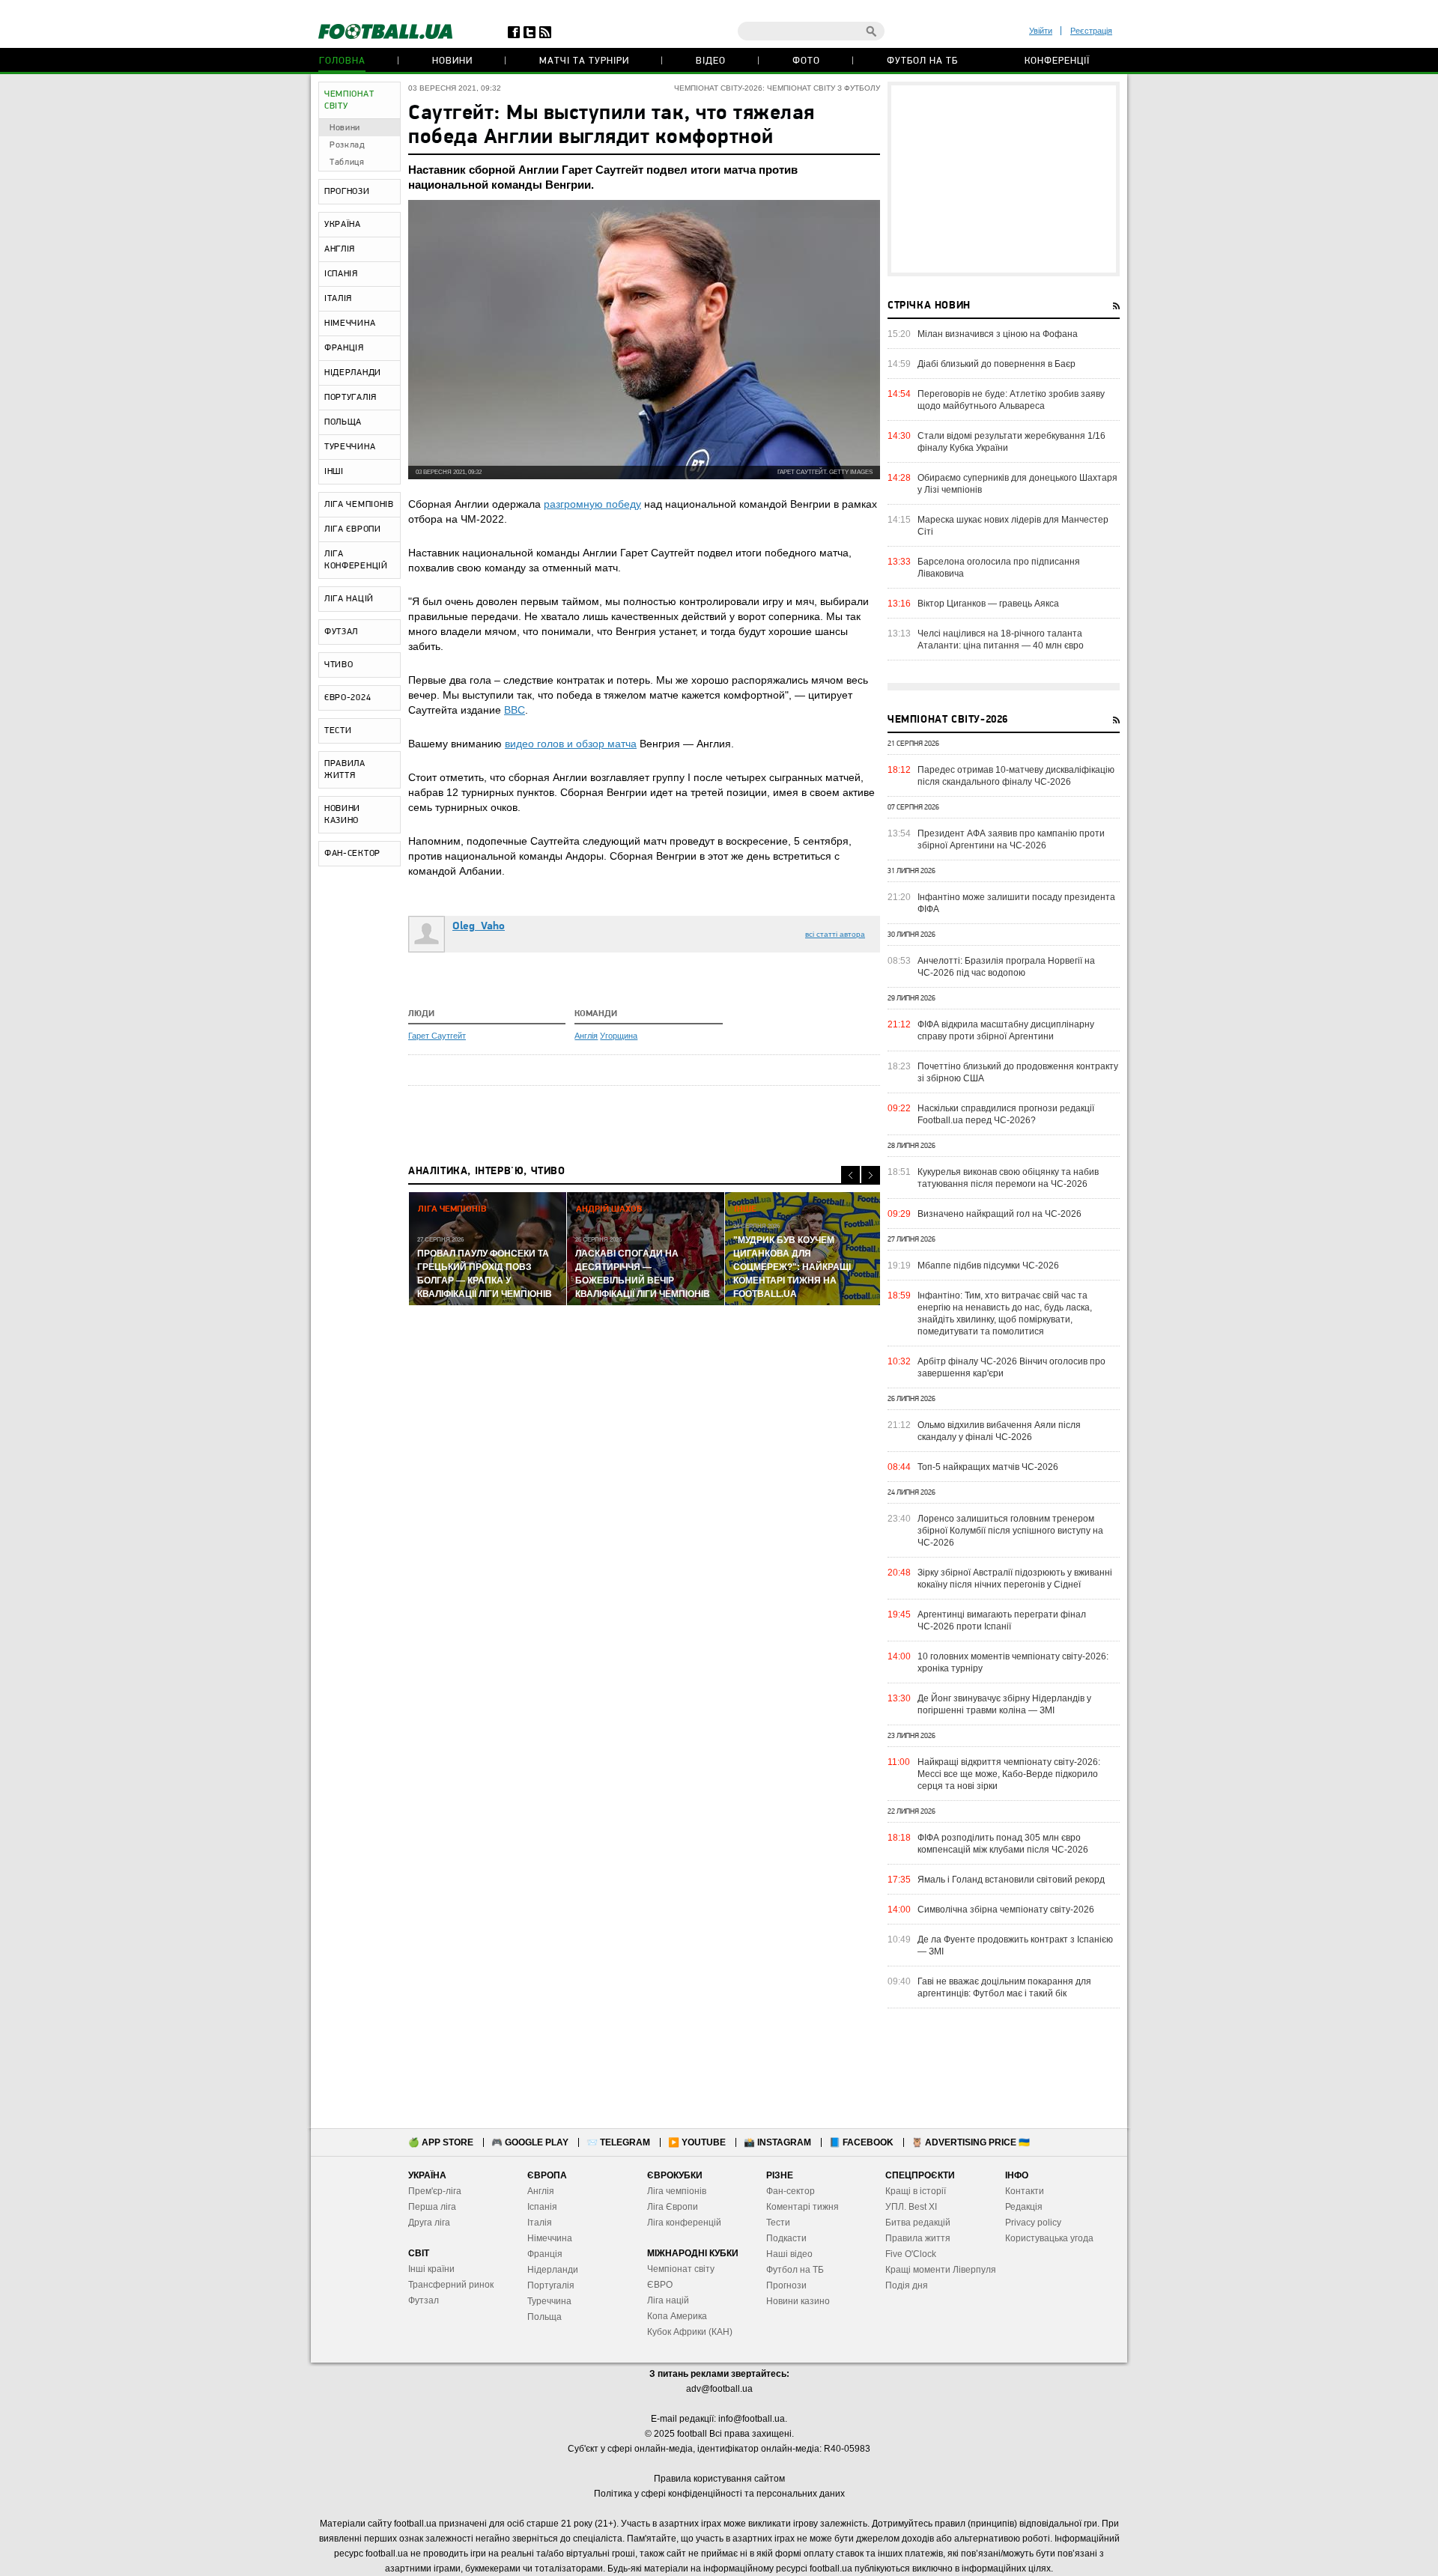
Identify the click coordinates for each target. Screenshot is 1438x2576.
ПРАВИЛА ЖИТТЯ (345, 770)
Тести (778, 2223)
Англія (586, 1036)
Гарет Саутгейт (437, 1036)
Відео (711, 61)
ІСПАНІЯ (341, 274)
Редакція (1024, 2207)
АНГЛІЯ (340, 249)
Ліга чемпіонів (677, 2191)
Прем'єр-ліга (435, 2191)
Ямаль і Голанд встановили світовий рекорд (1011, 1880)
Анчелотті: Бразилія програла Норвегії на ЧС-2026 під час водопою (1006, 967)
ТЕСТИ (338, 731)
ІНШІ (334, 472)
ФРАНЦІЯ (344, 348)
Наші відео (789, 2254)
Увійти (1041, 31)
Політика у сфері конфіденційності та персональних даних (719, 2494)
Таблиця (347, 162)
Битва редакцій (918, 2223)
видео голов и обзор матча (571, 744)
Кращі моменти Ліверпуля (941, 2270)
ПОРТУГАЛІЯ (351, 398)
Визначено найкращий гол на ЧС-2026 (999, 1214)
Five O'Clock (911, 2254)
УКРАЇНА (343, 225)
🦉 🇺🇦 (971, 2142)
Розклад (348, 145)
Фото (806, 61)
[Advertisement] (1004, 179)
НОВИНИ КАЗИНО (342, 815)
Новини (452, 61)
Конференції (1057, 61)
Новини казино (798, 2301)
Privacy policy (1033, 2223)
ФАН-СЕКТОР (352, 854)
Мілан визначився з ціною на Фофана (998, 334)
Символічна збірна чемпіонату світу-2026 (1006, 1910)
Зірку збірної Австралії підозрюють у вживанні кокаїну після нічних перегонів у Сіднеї (1015, 1579)
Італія (540, 2223)
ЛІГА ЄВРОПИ (353, 529)
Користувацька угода (1049, 2238)
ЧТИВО (339, 665)
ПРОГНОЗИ (347, 192)
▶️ (697, 2142)
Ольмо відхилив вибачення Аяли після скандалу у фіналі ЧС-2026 (999, 1431)
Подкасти (786, 2238)
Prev (850, 1175)
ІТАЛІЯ (338, 299)
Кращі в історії (916, 2191)
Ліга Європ (670, 2207)
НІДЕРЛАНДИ (353, 373)
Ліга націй (668, 2300)
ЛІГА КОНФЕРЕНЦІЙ (356, 560)
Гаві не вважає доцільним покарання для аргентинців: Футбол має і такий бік (1004, 1987)
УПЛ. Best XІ (911, 2207)
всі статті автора (835, 934)
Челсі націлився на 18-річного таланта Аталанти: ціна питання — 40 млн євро (1001, 640)
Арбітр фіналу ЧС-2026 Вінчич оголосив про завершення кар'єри (1011, 1367)
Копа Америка (677, 2316)
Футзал (424, 2300)
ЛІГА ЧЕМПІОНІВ (359, 505)
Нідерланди (553, 2270)
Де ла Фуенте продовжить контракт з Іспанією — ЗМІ (1015, 1945)
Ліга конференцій (684, 2223)
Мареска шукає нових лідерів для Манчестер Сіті (1013, 526)
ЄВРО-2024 (348, 698)
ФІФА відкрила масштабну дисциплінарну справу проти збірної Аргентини (1006, 1030)
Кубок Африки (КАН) (690, 2332)
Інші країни (431, 2269)
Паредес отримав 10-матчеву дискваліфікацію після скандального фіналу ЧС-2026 (1016, 776)
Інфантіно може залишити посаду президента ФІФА (1016, 903)
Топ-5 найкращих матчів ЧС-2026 (988, 1467)
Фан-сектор (791, 2191)
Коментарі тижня (803, 2207)
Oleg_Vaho (479, 927)
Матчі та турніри (584, 61)
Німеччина (550, 2238)
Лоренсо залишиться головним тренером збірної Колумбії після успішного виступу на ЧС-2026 (1010, 1531)
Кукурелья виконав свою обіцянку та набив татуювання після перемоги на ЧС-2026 (1008, 1178)
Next (871, 1175)
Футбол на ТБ (922, 61)
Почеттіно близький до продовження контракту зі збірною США (1018, 1072)
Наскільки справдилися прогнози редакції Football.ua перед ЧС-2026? (1006, 1114)
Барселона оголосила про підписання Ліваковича (999, 568)
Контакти (1025, 2191)
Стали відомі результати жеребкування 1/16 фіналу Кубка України (1011, 442)
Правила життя (918, 2238)
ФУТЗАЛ (341, 632)
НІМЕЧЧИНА (350, 323)
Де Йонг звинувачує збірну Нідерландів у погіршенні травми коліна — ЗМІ (1004, 1704)
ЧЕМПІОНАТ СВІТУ (349, 100)
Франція (545, 2254)
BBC (515, 710)
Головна (342, 61)
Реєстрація (1091, 31)
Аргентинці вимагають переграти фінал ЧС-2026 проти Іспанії (1002, 1620)
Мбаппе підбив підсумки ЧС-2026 (988, 1266)
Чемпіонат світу (681, 2269)
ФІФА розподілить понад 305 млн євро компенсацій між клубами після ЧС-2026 (1003, 1844)
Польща (544, 2317)
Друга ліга (429, 2223)
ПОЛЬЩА (343, 422)
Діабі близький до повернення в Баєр (996, 364)
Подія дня (907, 2285)
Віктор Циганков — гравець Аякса (988, 604)
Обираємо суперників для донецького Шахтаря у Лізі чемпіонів (1017, 484)
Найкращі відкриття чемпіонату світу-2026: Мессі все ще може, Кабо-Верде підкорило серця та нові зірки (1009, 1774)
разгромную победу (592, 504)
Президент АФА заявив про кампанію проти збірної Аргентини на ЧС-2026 (1011, 839)
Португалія (551, 2285)
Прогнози (786, 2285)
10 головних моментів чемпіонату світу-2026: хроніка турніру (1013, 1662)
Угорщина (619, 1036)
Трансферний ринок (451, 2285)
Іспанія (542, 2207)
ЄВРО (660, 2285)
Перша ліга (432, 2207)
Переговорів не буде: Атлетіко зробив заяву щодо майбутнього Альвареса (1011, 400)
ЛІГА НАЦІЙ (349, 599)
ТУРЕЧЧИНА (350, 447)
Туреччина (549, 2301)
